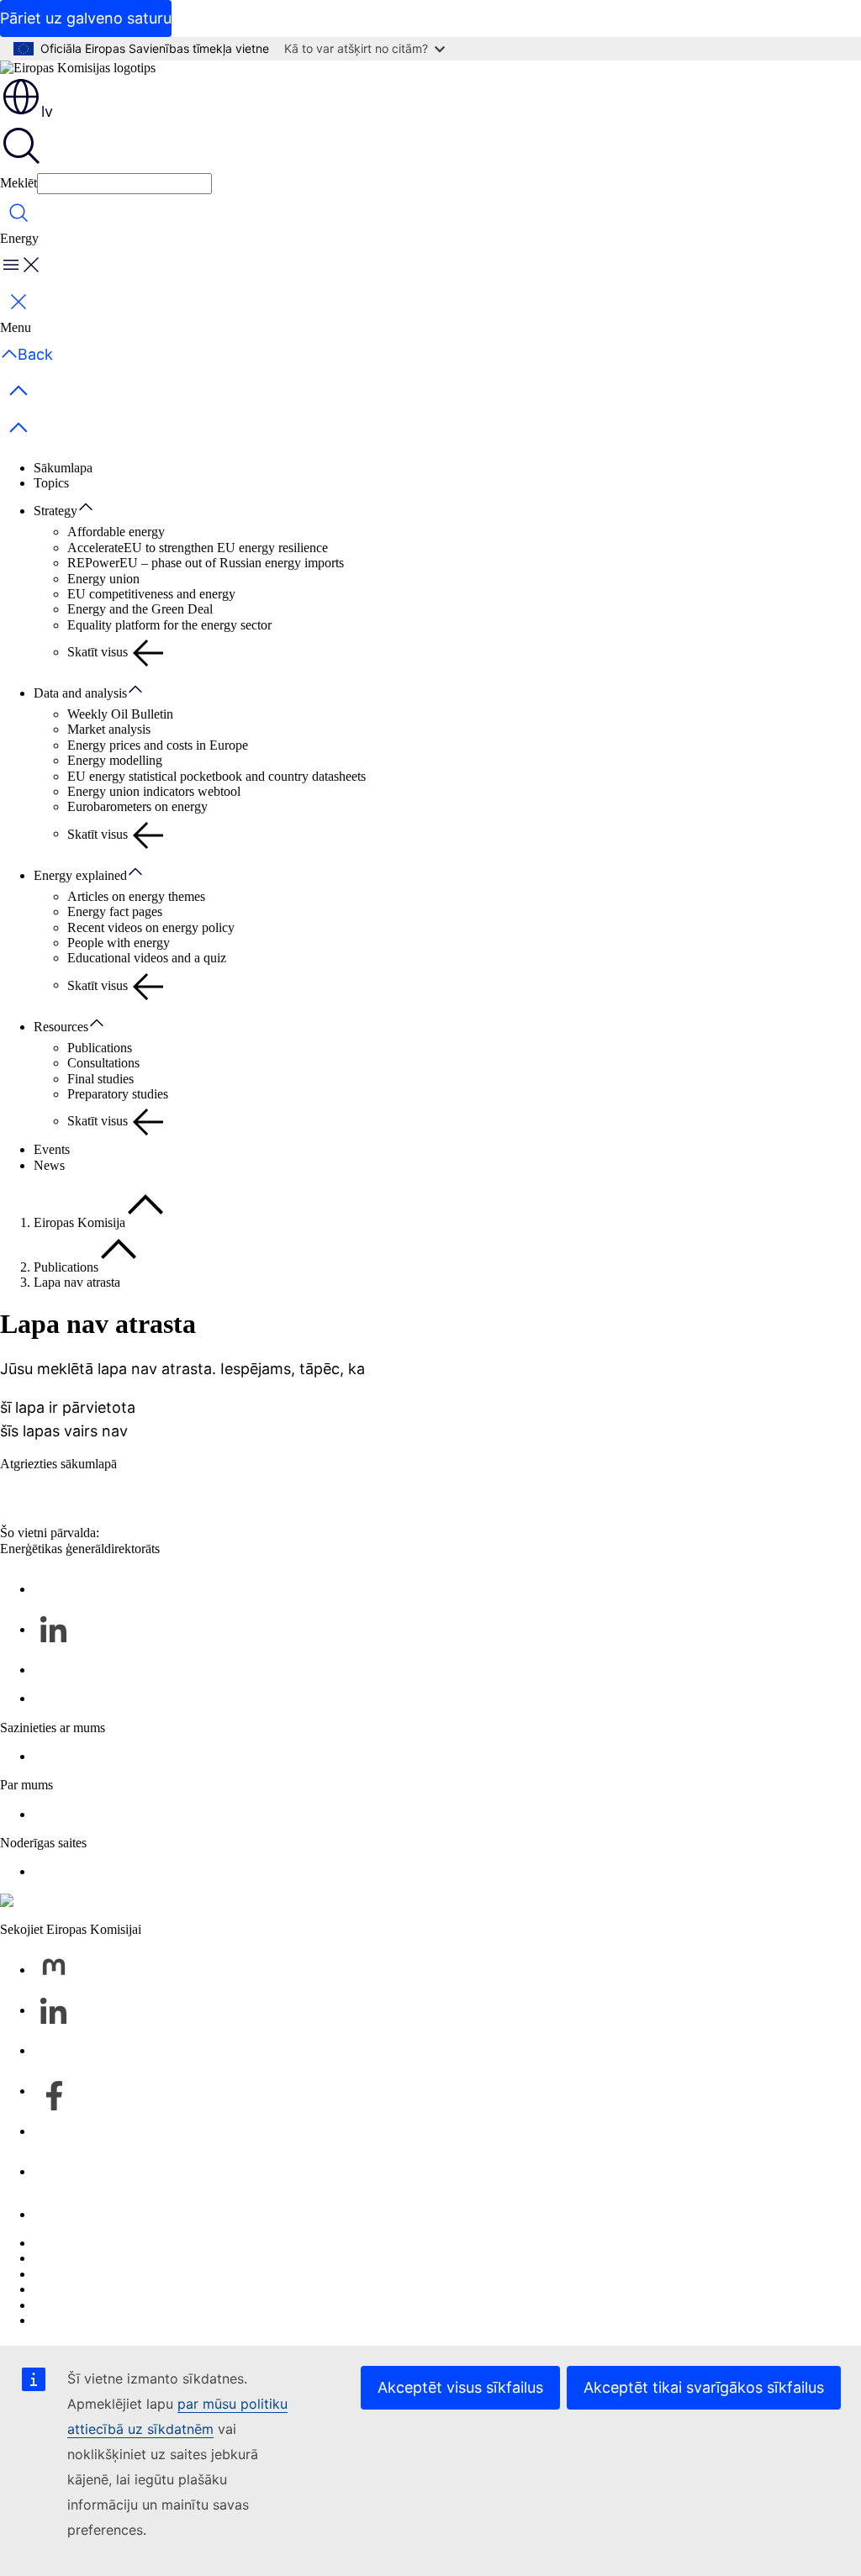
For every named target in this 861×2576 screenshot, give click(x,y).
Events (52, 1149)
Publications (100, 1048)
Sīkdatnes (59, 2274)
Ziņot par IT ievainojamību (105, 2243)
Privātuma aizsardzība (92, 2289)
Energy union (103, 579)
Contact (54, 1756)
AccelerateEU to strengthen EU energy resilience (198, 548)
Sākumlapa (63, 468)
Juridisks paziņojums (89, 2305)
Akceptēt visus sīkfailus (460, 2387)
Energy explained (80, 875)
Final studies (100, 1079)
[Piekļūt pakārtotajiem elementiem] (94, 508)
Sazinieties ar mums (86, 2214)
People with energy (119, 943)
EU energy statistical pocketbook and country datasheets (217, 776)
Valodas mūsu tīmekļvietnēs (107, 2258)
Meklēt (18, 183)
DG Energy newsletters (96, 1698)
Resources (61, 1027)
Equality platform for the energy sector (169, 625)
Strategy (55, 511)
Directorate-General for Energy (116, 1814)
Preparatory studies (118, 1094)
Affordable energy (116, 532)
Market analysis (109, 729)
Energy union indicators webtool (154, 791)
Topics (51, 483)
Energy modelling (115, 760)
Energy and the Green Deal (140, 609)
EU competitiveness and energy (151, 594)
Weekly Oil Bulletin (120, 714)
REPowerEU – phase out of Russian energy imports (206, 563)
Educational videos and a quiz (147, 958)
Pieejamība (63, 2320)
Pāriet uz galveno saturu (86, 18)
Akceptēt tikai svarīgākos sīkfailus (704, 2387)
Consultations (103, 1063)
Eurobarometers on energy (137, 806)
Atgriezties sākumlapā (58, 1464)
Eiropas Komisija (79, 1222)
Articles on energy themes (136, 896)
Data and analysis (80, 693)
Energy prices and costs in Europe (158, 745)
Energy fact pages (115, 911)
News (49, 1165)
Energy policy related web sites (116, 1871)
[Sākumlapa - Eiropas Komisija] (78, 68)
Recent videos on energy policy (151, 927)
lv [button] (47, 111)
